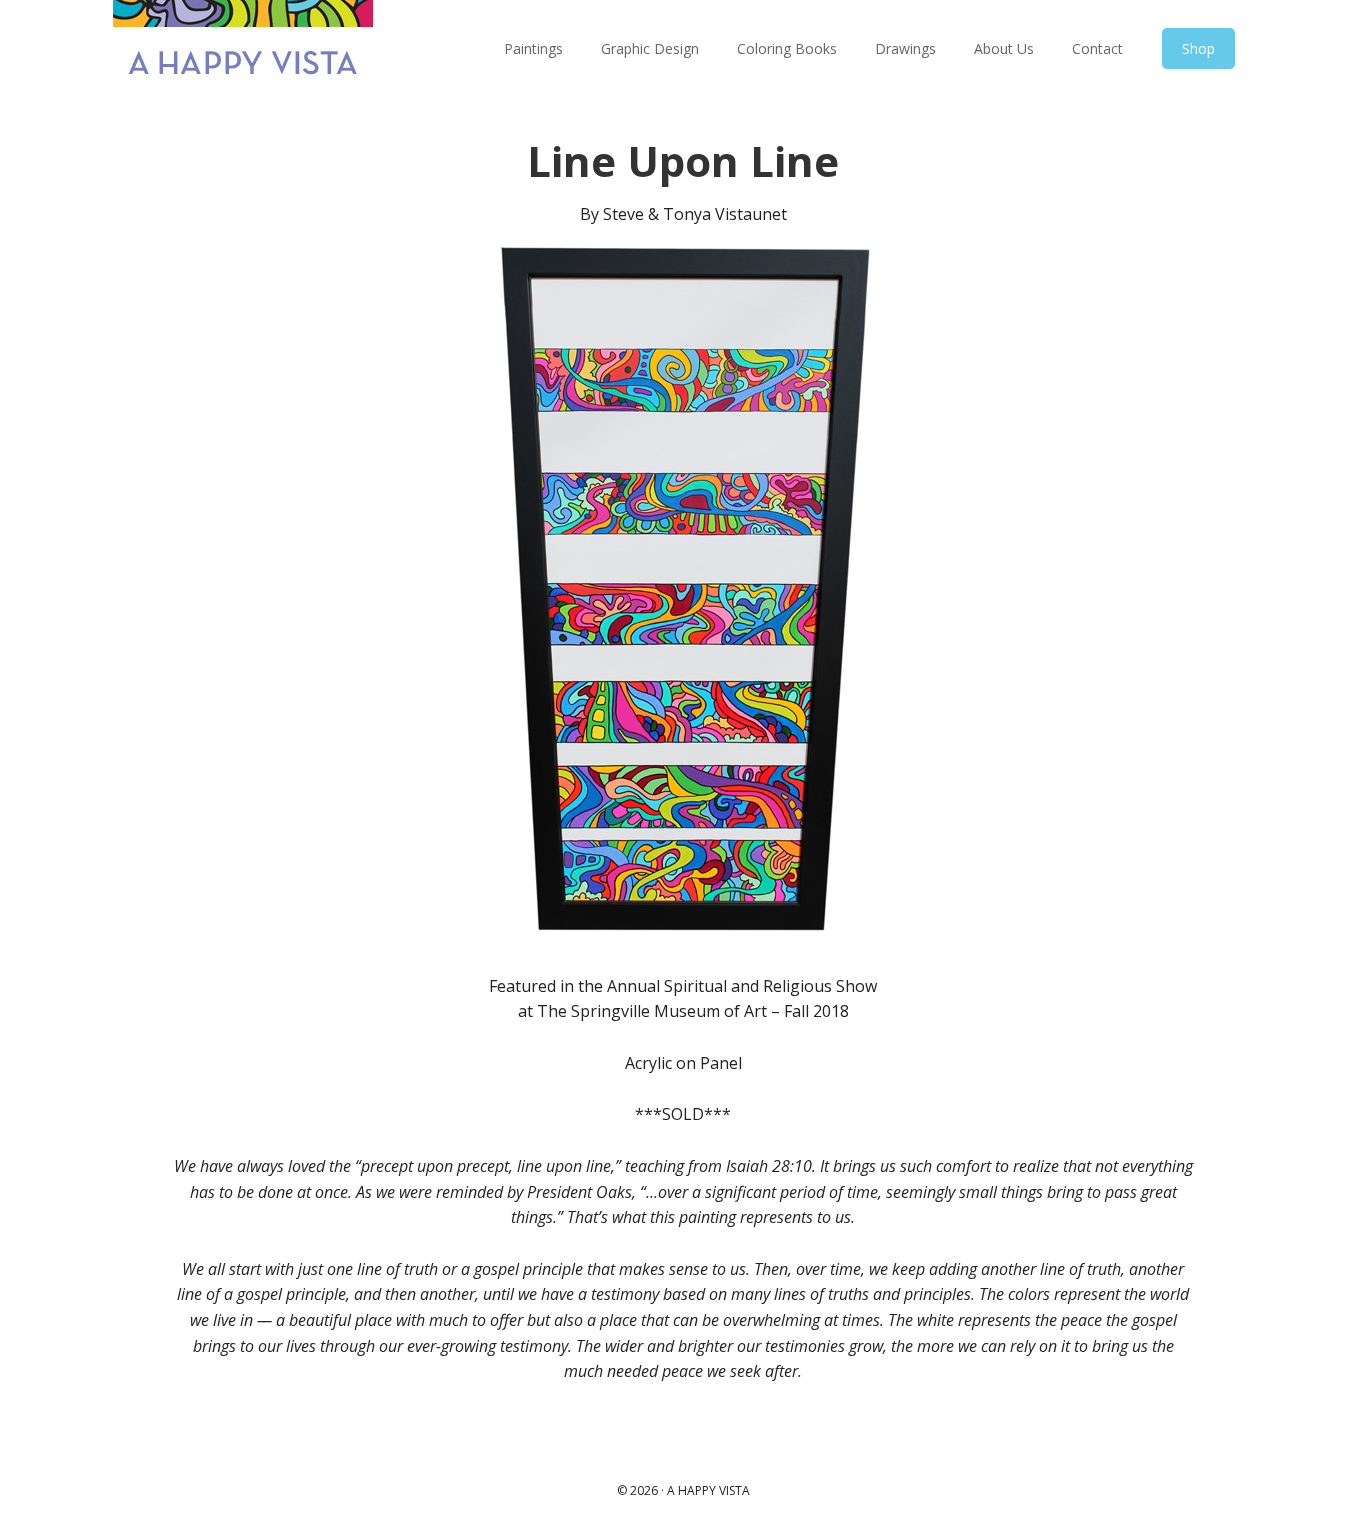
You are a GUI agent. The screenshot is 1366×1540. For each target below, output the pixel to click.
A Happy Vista (243, 50)
